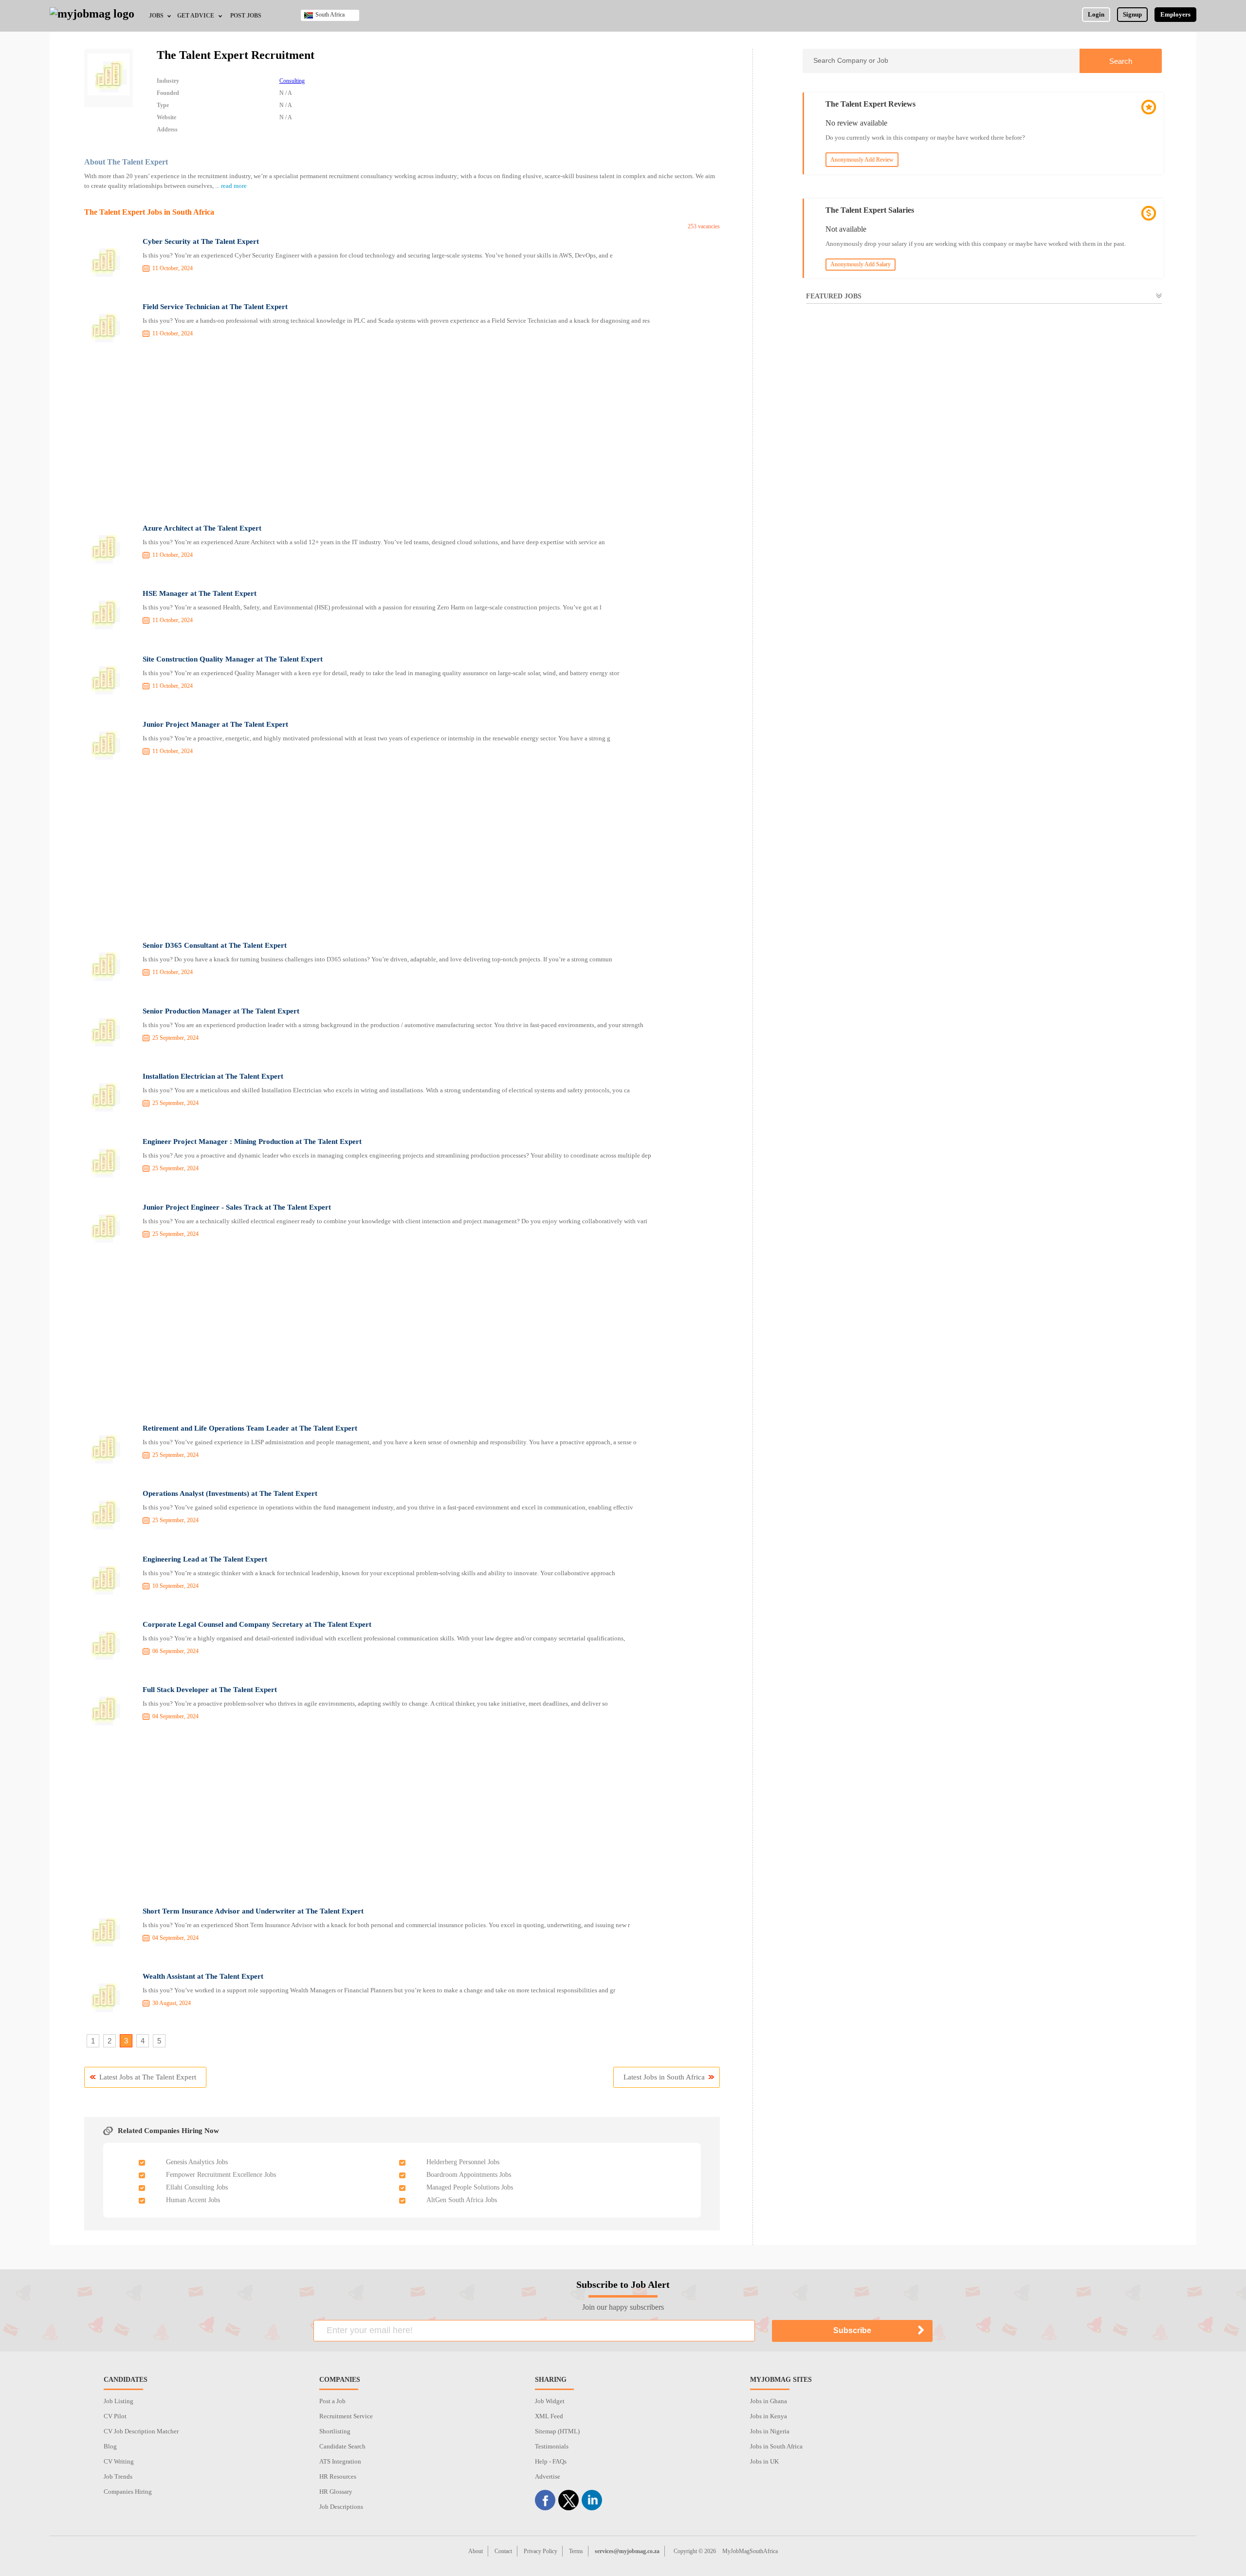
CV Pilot (115, 2416)
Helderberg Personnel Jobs (463, 2162)
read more (234, 186)
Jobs (156, 16)
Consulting (292, 81)
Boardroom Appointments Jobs (469, 2175)
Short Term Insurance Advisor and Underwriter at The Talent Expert (253, 1911)
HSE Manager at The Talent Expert (200, 593)
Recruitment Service (346, 2416)
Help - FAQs (551, 2461)
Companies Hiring (128, 2492)
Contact (503, 2551)
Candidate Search (342, 2446)
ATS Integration (340, 2461)
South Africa (330, 15)
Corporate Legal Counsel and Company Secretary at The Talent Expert (257, 1624)
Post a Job (332, 2401)
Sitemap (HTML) (557, 2431)
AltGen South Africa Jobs (462, 2200)
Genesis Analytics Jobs (197, 2162)
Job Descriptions (341, 2507)
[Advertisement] (402, 435)
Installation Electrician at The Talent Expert (213, 1076)
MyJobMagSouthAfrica (750, 2551)
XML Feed (549, 2416)
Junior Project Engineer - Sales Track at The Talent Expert (237, 1207)
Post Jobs (246, 16)
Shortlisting (335, 2431)
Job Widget (550, 2401)
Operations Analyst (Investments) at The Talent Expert (230, 1493)
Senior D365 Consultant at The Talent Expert (215, 945)
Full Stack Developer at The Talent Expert (210, 1690)
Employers (1175, 14)
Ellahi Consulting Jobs (197, 2187)
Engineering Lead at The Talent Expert (205, 1559)
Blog (110, 2446)
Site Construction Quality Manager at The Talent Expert (233, 659)
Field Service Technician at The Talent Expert (215, 307)
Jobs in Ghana (769, 2401)
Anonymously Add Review (862, 160)
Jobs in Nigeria (770, 2431)
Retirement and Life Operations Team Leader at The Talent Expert (250, 1428)
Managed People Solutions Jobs (470, 2187)
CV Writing (119, 2461)
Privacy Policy (541, 2551)
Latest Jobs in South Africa (664, 2077)
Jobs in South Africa (776, 2446)
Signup (1132, 14)
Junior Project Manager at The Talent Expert (215, 724)
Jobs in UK (764, 2461)
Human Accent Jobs (193, 2200)
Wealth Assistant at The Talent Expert (203, 1976)
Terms (576, 2551)
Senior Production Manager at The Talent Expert (221, 1011)
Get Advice (196, 16)
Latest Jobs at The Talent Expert (148, 2077)
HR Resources (338, 2476)
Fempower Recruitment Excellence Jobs (221, 2175)
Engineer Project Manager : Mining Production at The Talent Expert (252, 1141)
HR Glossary (336, 2492)
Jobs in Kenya (769, 2416)
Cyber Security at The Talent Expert (201, 241)
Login (1096, 14)
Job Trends (118, 2476)
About (476, 2551)
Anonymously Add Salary (861, 264)
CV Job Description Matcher (141, 2431)
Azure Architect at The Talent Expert (202, 528)
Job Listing (119, 2401)
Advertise (548, 2476)
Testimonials (552, 2446)
